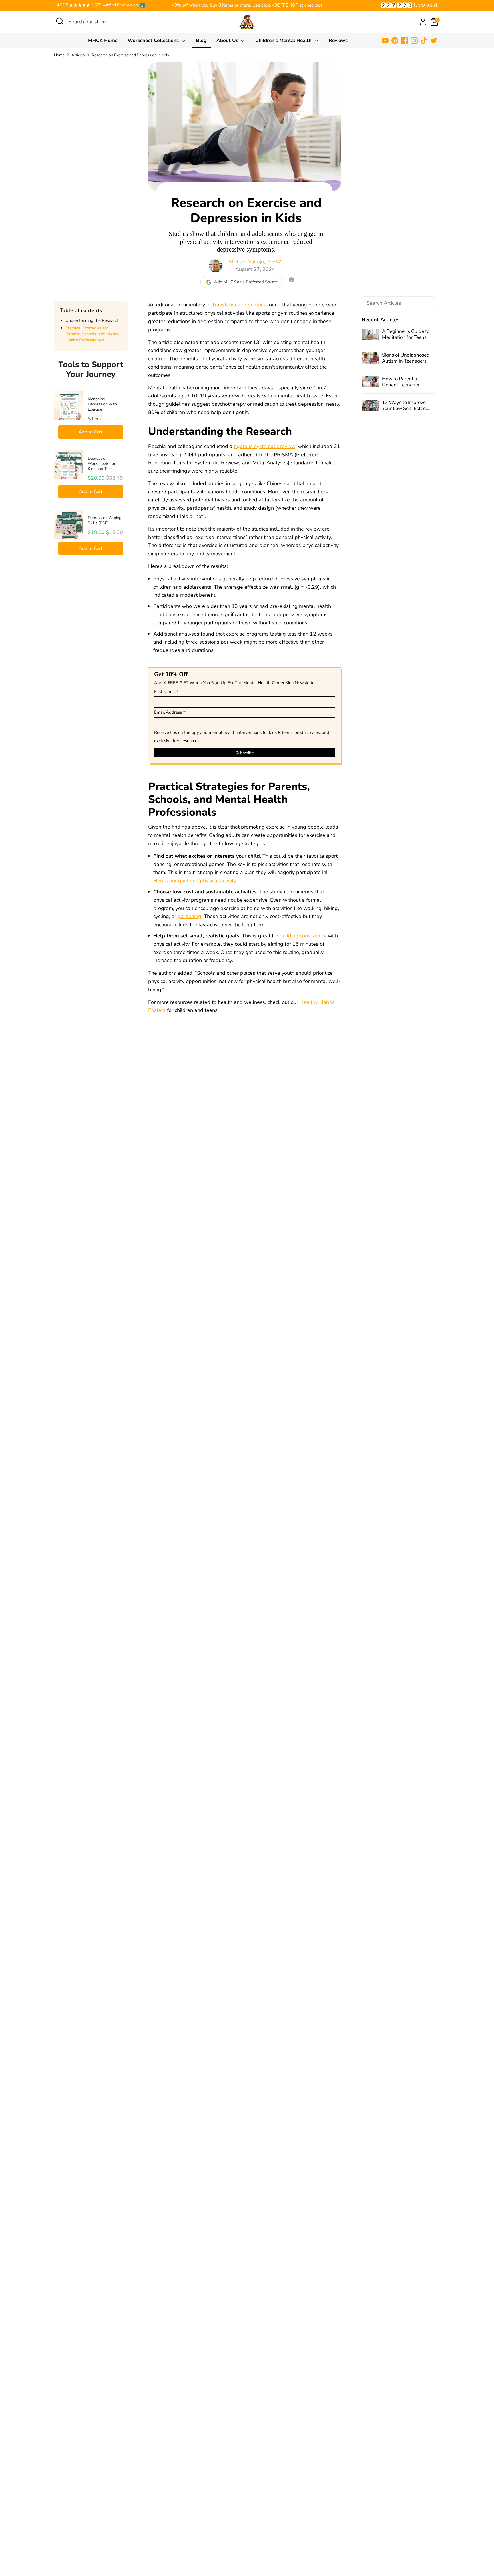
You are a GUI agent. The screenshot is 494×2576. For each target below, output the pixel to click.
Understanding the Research (92, 320)
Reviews (338, 40)
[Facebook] (405, 41)
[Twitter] (434, 41)
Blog (201, 40)
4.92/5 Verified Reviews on (97, 5)
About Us (228, 40)
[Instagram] (414, 41)
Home (59, 55)
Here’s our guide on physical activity (195, 881)
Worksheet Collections (154, 40)
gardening (189, 916)
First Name (166, 692)
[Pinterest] (395, 41)
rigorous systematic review (265, 446)
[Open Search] (60, 21)
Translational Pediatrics (239, 305)
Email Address (170, 712)
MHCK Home (103, 40)
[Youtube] (385, 41)
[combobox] (111, 22)
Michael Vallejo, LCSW (255, 262)
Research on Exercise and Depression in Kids (130, 55)
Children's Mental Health (284, 40)
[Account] (423, 22)
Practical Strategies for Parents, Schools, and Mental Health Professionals (93, 334)
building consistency (303, 936)
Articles (78, 55)
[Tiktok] (424, 41)
